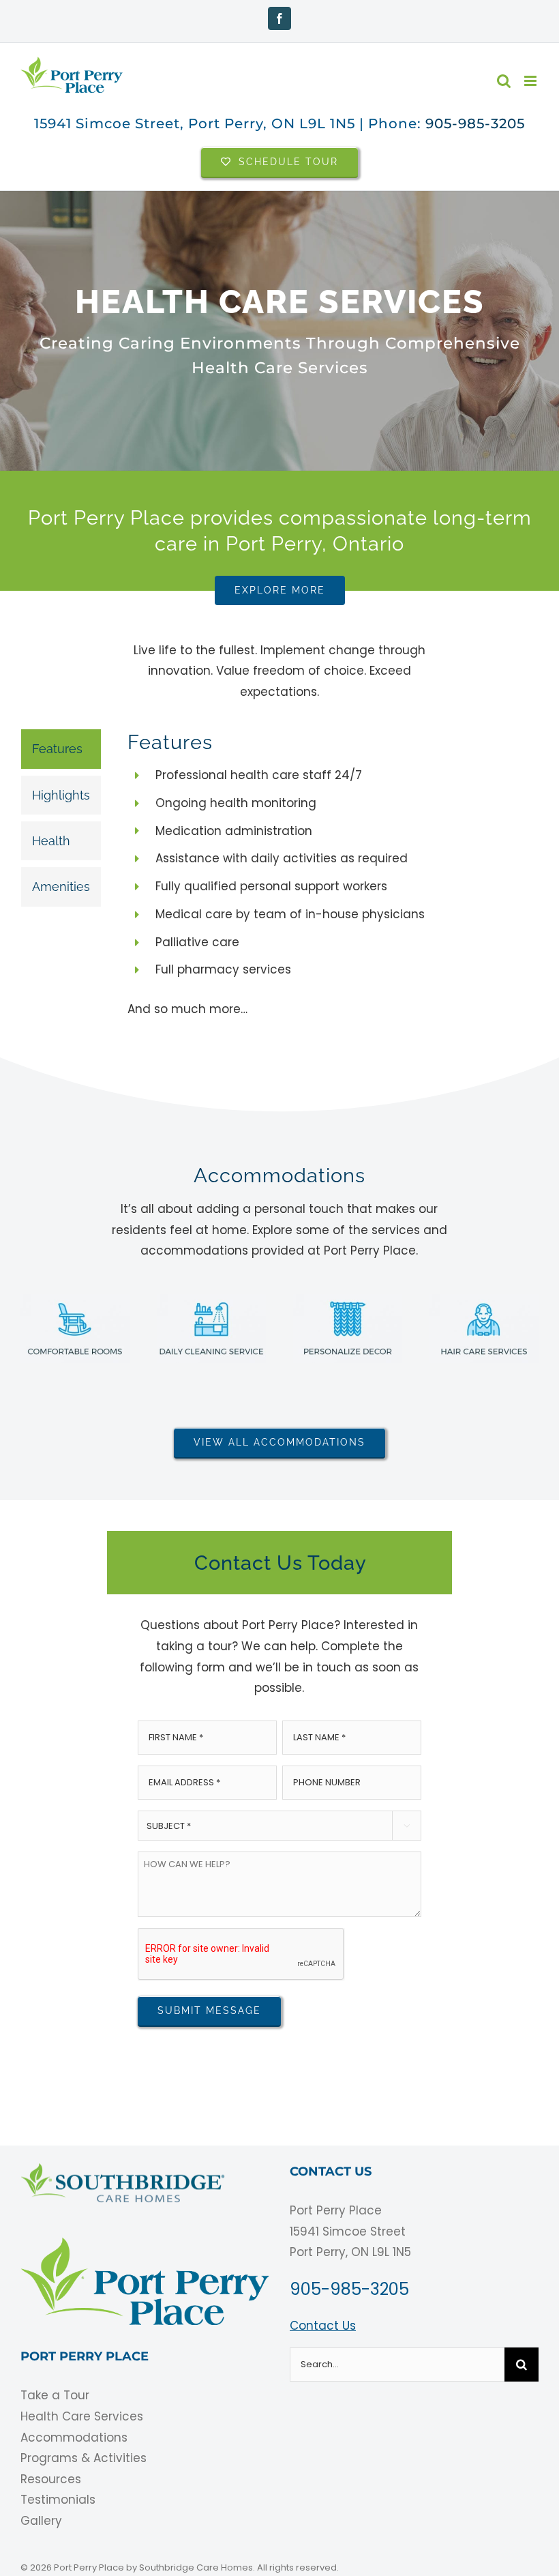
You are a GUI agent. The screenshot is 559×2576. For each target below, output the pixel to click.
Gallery (41, 2521)
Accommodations (74, 2438)
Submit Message (209, 2010)
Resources (51, 2479)
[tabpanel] (308, 881)
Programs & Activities (84, 2458)
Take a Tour (55, 2395)
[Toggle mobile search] (504, 81)
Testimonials (58, 2500)
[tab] (61, 749)
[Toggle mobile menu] (531, 81)
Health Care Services (82, 2416)
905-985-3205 (475, 123)
